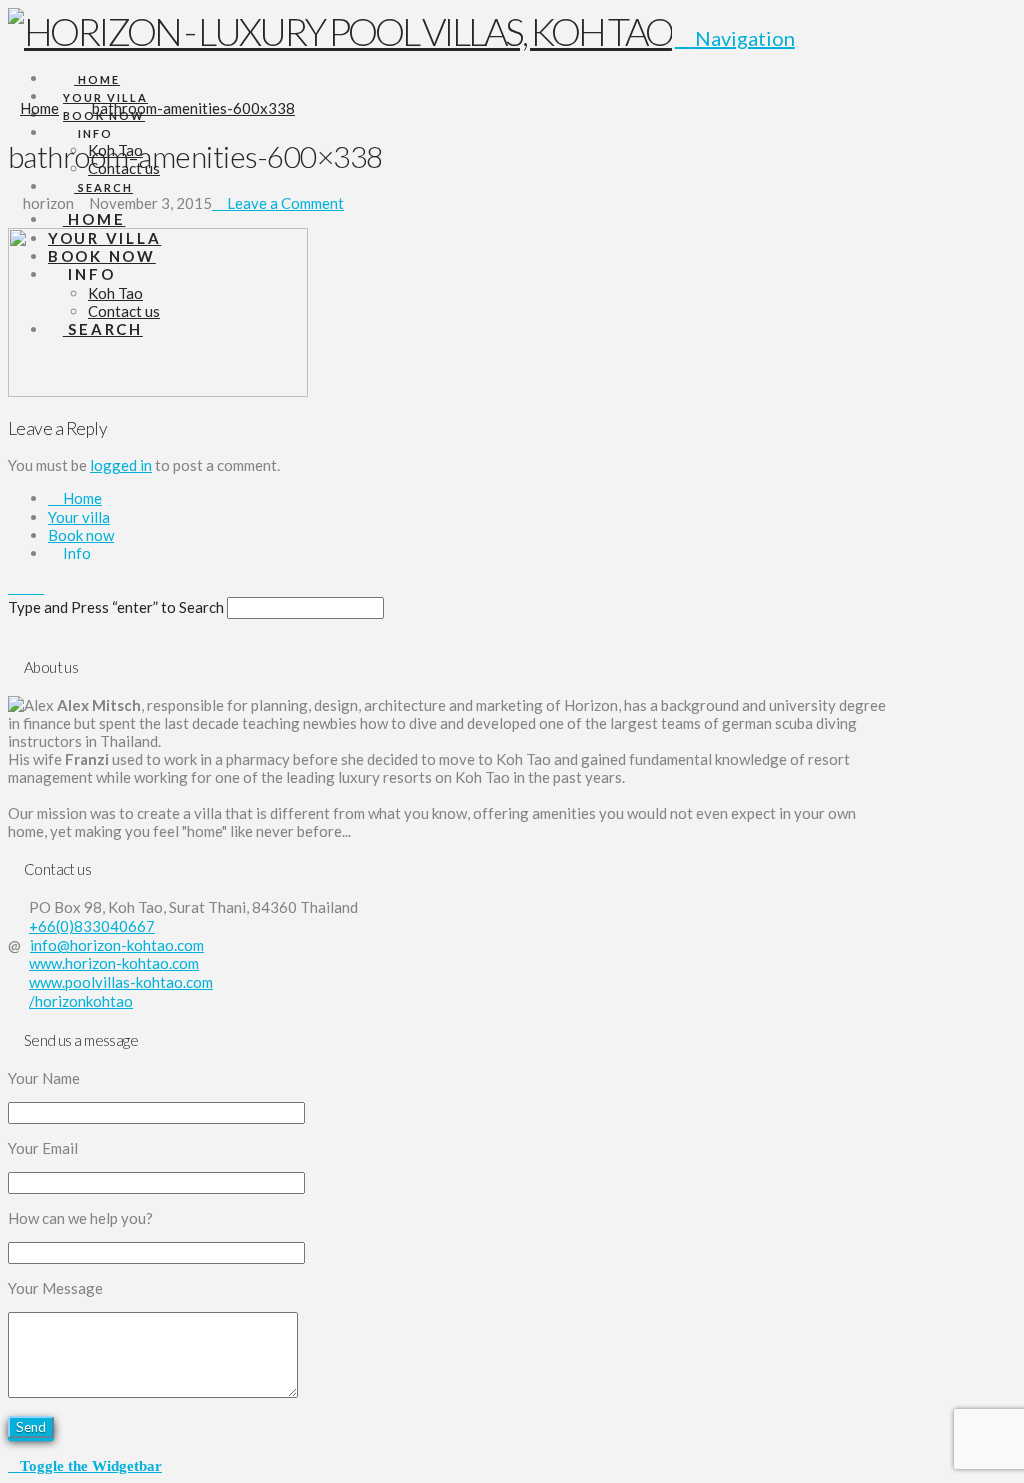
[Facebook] (14, 587)
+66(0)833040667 (92, 926)
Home (81, 498)
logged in (121, 465)
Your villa (79, 517)
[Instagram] (38, 587)
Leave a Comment (284, 203)
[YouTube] (26, 587)
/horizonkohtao (81, 1001)
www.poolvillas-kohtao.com (121, 982)
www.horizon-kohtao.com (114, 963)
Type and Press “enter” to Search (116, 607)
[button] (735, 38)
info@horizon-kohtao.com (117, 945)
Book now (81, 535)
